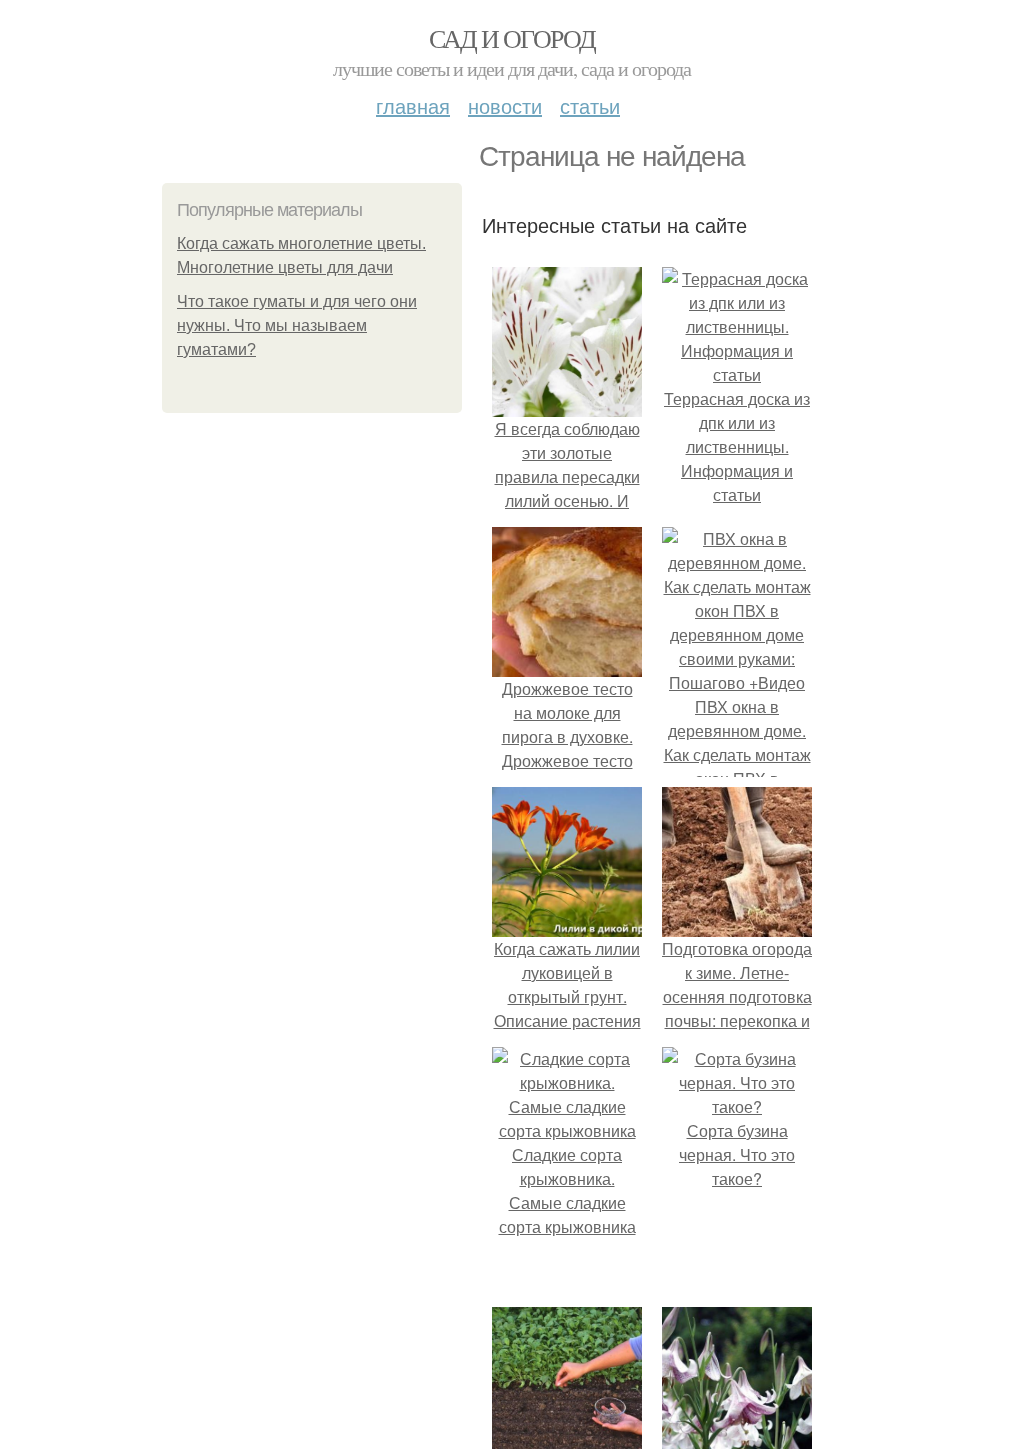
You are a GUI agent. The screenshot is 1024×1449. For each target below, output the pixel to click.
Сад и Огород (512, 38)
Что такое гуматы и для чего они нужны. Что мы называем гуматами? (297, 325)
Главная (413, 105)
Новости (505, 105)
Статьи (590, 105)
